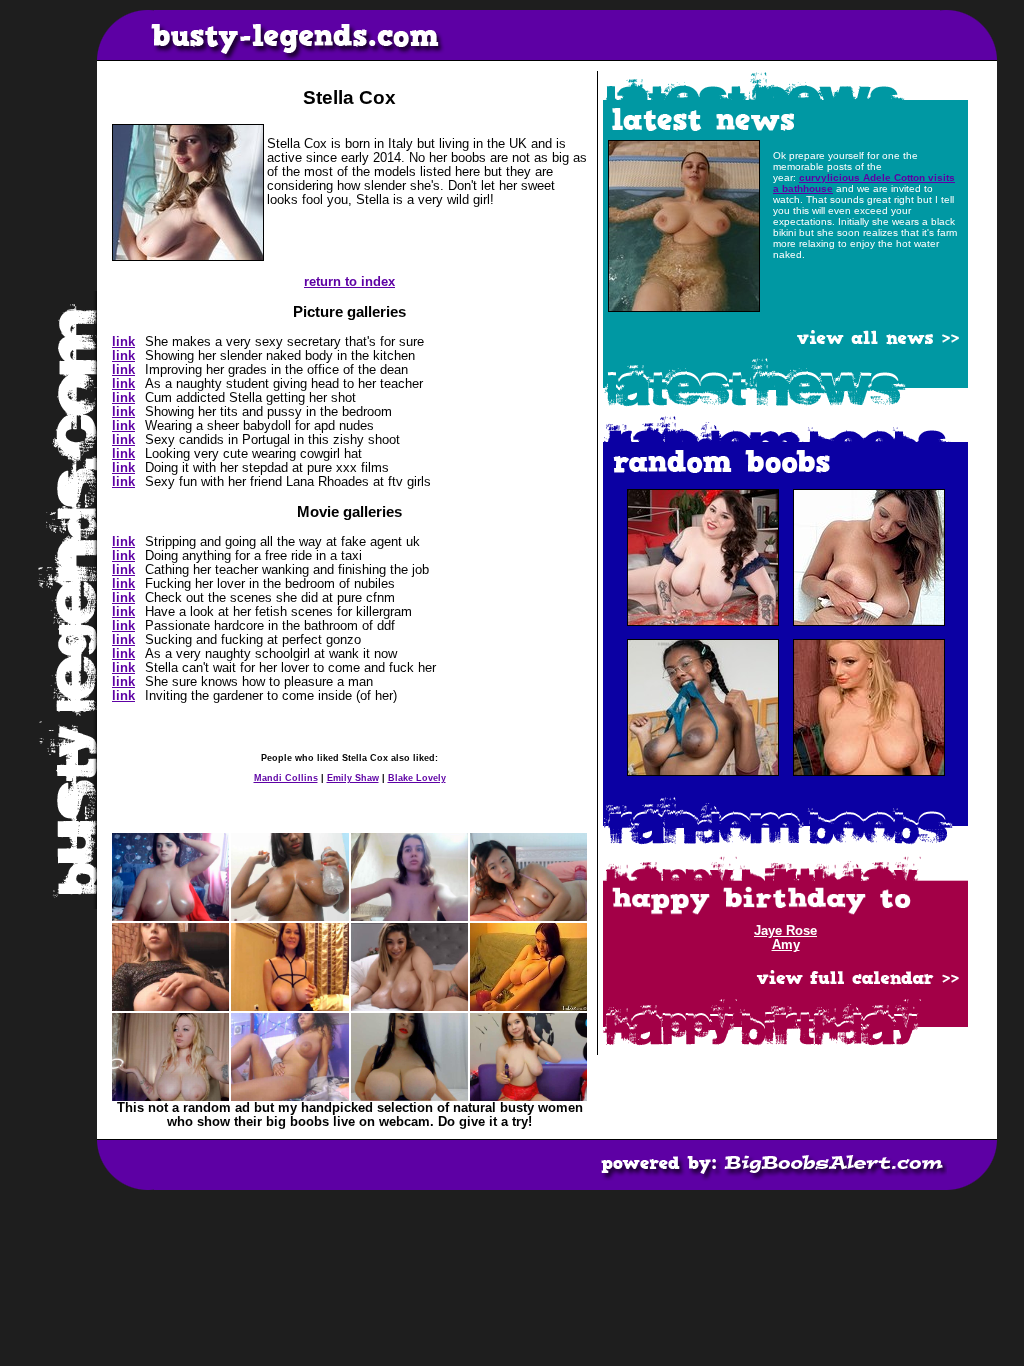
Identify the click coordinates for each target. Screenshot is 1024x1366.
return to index (349, 282)
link (123, 342)
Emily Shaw (353, 778)
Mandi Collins (286, 778)
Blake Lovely (417, 778)
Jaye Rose (785, 931)
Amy (786, 945)
